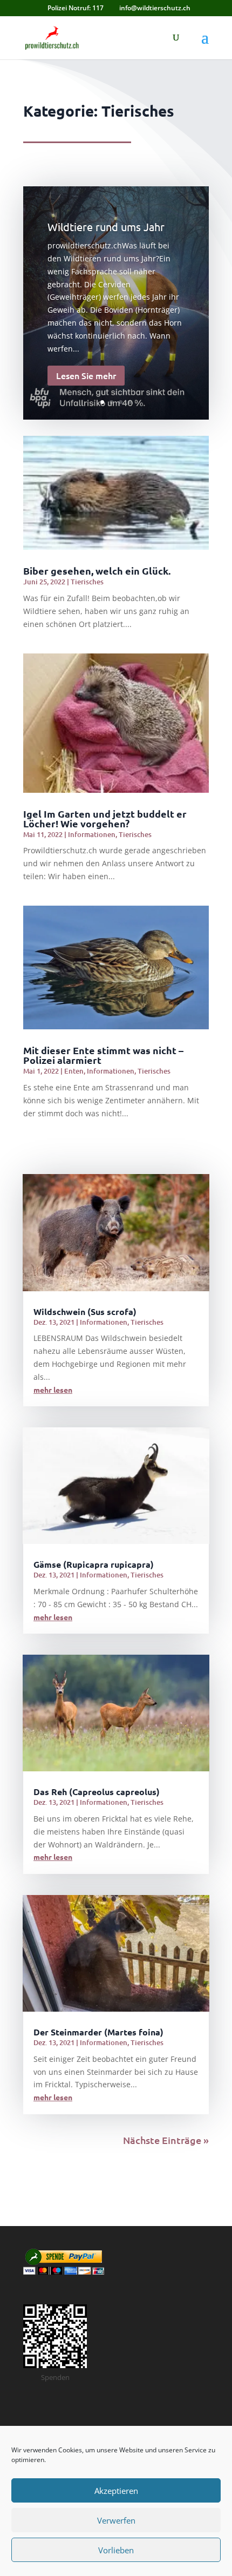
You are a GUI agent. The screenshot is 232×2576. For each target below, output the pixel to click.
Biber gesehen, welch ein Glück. (97, 571)
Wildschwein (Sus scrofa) (85, 1311)
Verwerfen (116, 2520)
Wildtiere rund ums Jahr (106, 227)
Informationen (92, 834)
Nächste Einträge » (166, 2140)
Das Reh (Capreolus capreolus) (97, 1792)
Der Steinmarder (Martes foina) (98, 2032)
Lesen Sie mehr (86, 375)
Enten (74, 1071)
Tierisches (87, 582)
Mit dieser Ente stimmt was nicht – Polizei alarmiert (103, 1055)
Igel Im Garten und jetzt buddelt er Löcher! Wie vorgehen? (105, 818)
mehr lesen (53, 1390)
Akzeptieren (116, 2491)
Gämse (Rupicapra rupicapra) (94, 1564)
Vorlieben (116, 2550)
